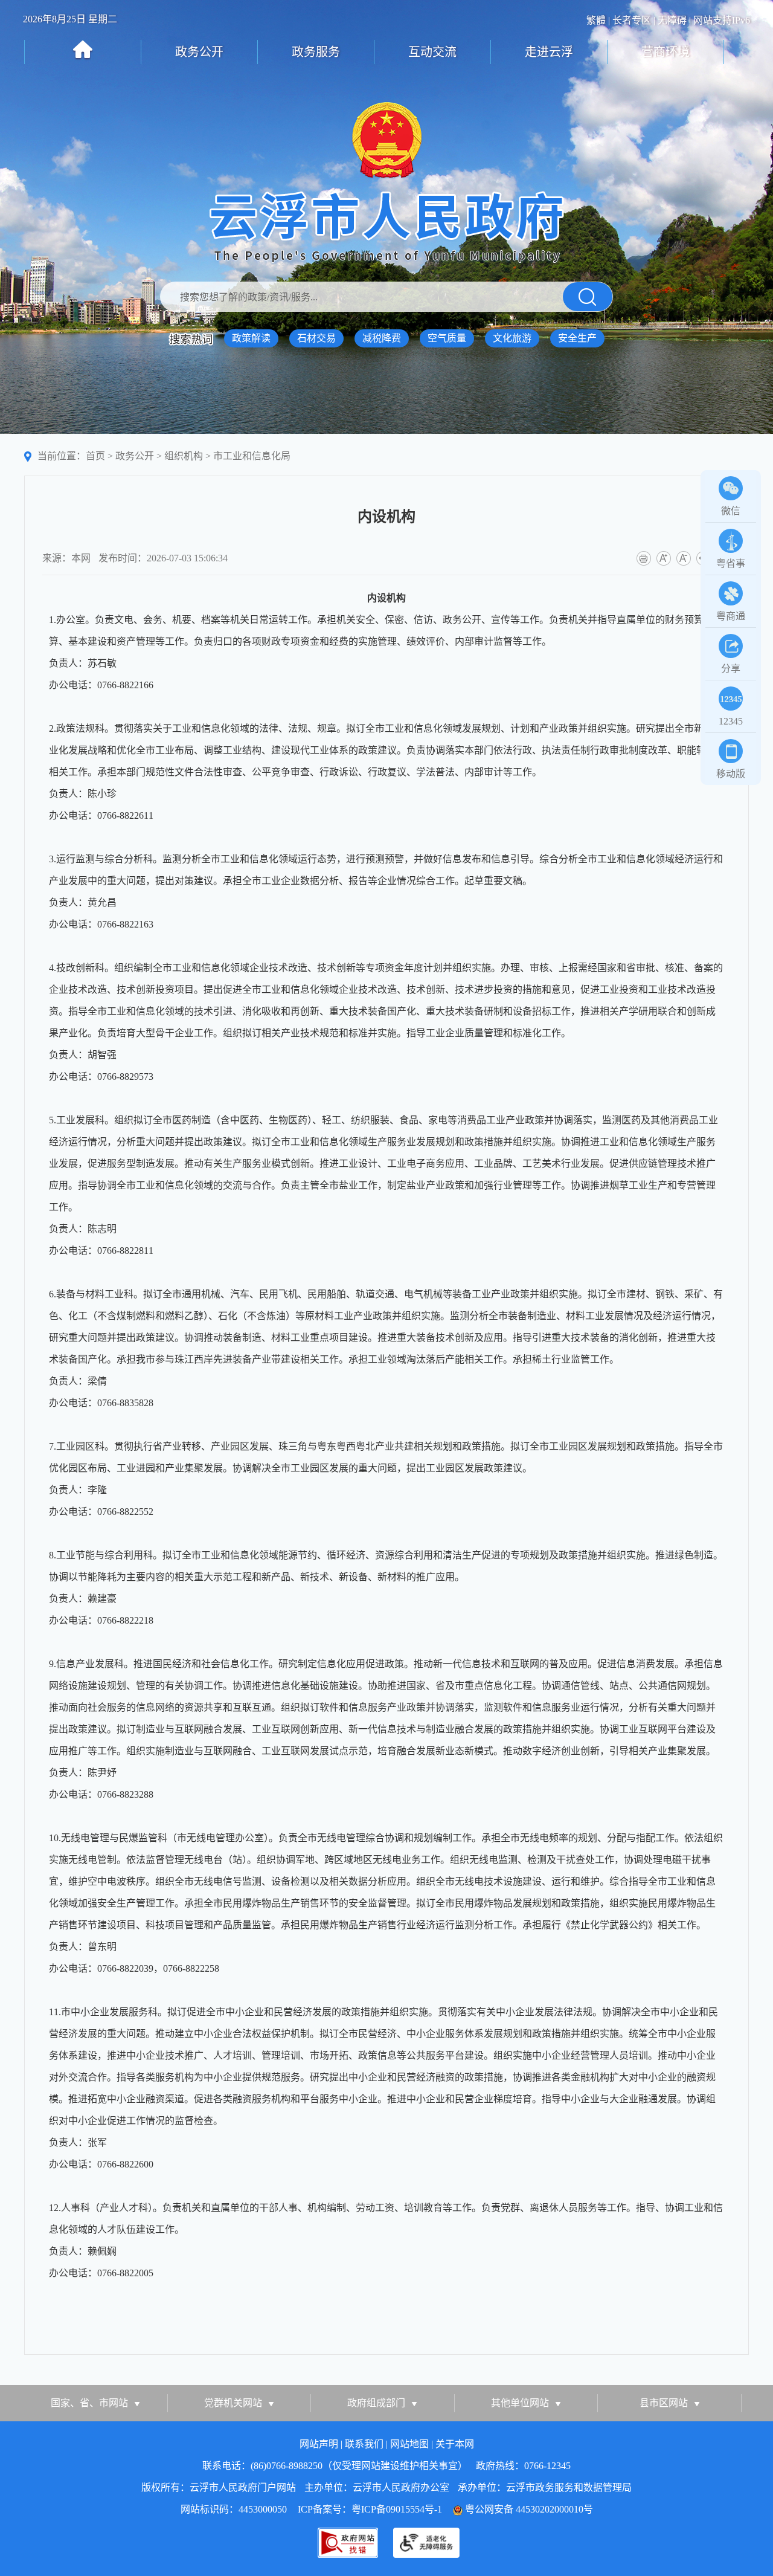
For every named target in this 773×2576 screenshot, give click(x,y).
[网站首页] (83, 50)
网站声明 (319, 2444)
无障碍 (672, 20)
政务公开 (199, 52)
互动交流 (432, 52)
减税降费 (382, 338)
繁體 (596, 20)
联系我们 (364, 2444)
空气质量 (447, 338)
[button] (588, 297)
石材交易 (316, 338)
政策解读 (251, 338)
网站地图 (409, 2444)
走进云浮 (549, 52)
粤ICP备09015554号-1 (397, 2509)
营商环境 (666, 52)
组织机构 (184, 456)
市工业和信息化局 (252, 456)
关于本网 (455, 2444)
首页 (95, 456)
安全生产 (577, 338)
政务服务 (316, 52)
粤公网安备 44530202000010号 (529, 2509)
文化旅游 (512, 338)
